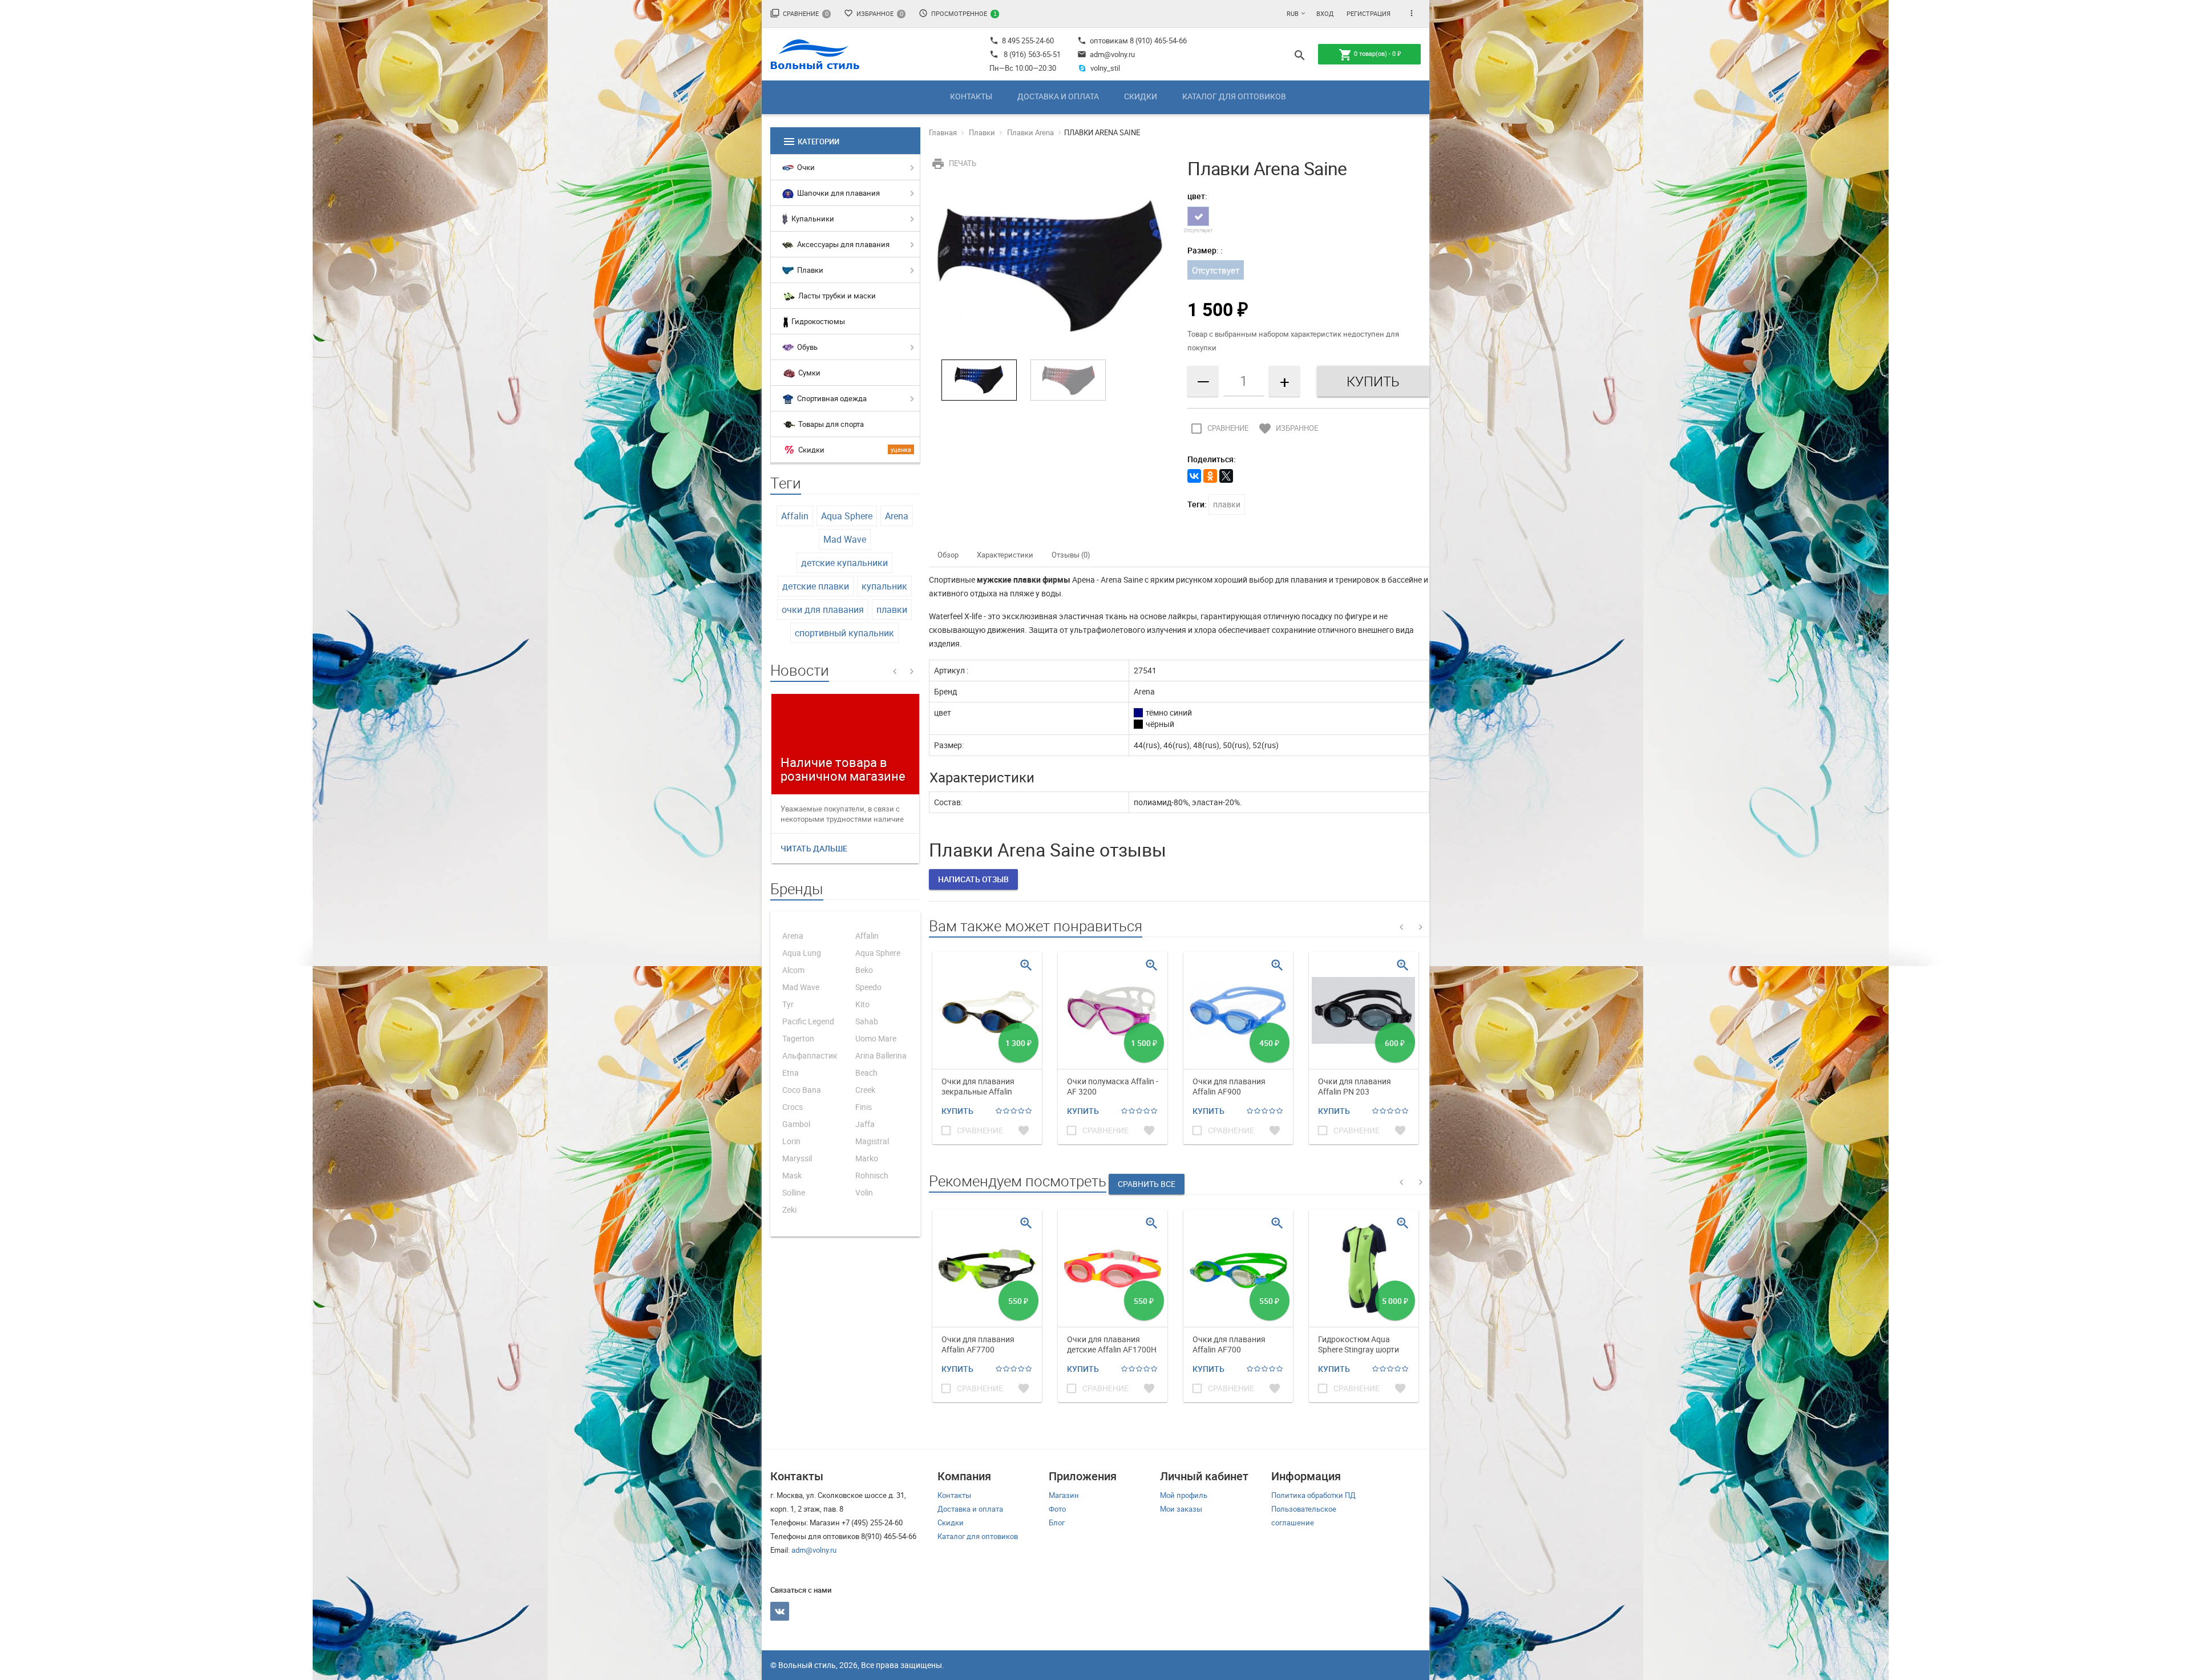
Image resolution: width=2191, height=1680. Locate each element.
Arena (897, 516)
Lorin (791, 1141)
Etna (791, 1073)
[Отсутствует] (1198, 216)
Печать (954, 163)
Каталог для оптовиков (1234, 96)
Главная (943, 132)
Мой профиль (1184, 1495)
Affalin (795, 516)
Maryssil (797, 1158)
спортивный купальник (844, 633)
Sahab (867, 1021)
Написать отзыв (973, 879)
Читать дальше (814, 848)
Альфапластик (810, 1055)
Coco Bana (802, 1090)
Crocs (793, 1107)
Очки (805, 167)
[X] (1226, 476)
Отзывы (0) (1071, 555)
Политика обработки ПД (1313, 1495)
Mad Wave (845, 539)
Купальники (812, 219)
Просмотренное (958, 13)
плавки (892, 609)
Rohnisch (872, 1175)
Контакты (971, 96)
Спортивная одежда (831, 398)
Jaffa (865, 1124)
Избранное (874, 13)
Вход (1325, 13)
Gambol (796, 1124)
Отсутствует (1216, 270)
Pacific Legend (808, 1021)
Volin (864, 1192)
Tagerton (798, 1038)
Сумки (809, 373)
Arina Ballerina (881, 1055)
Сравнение (799, 13)
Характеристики (1005, 555)
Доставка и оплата (1058, 96)
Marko (867, 1158)
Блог (1057, 1522)
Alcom (793, 970)
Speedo (868, 987)
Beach (866, 1073)
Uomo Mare (876, 1038)
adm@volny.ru (1106, 54)
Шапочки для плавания (838, 193)
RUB (1293, 13)
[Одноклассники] (1210, 476)
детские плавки (816, 586)
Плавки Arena (1030, 132)
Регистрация (1369, 13)
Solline (794, 1192)
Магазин (1064, 1495)
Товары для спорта (830, 424)
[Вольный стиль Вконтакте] (780, 1611)
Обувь (807, 347)
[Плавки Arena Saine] (1050, 268)
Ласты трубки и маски (836, 296)
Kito (862, 1004)
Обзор (948, 555)
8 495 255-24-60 (1022, 41)
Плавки (809, 270)
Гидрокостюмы (817, 321)
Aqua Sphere (847, 516)
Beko (864, 970)
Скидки (1141, 96)
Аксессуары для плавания (842, 244)
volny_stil (1105, 68)
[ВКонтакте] (1194, 476)
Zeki (789, 1209)
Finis (864, 1107)
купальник (884, 586)
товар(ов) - (1370, 55)
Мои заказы (1181, 1509)
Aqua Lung (802, 953)
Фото (1057, 1509)
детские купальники (844, 563)
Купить (957, 1111)
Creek (865, 1090)
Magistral (872, 1141)
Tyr (788, 1004)
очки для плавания (823, 609)
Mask (792, 1175)
